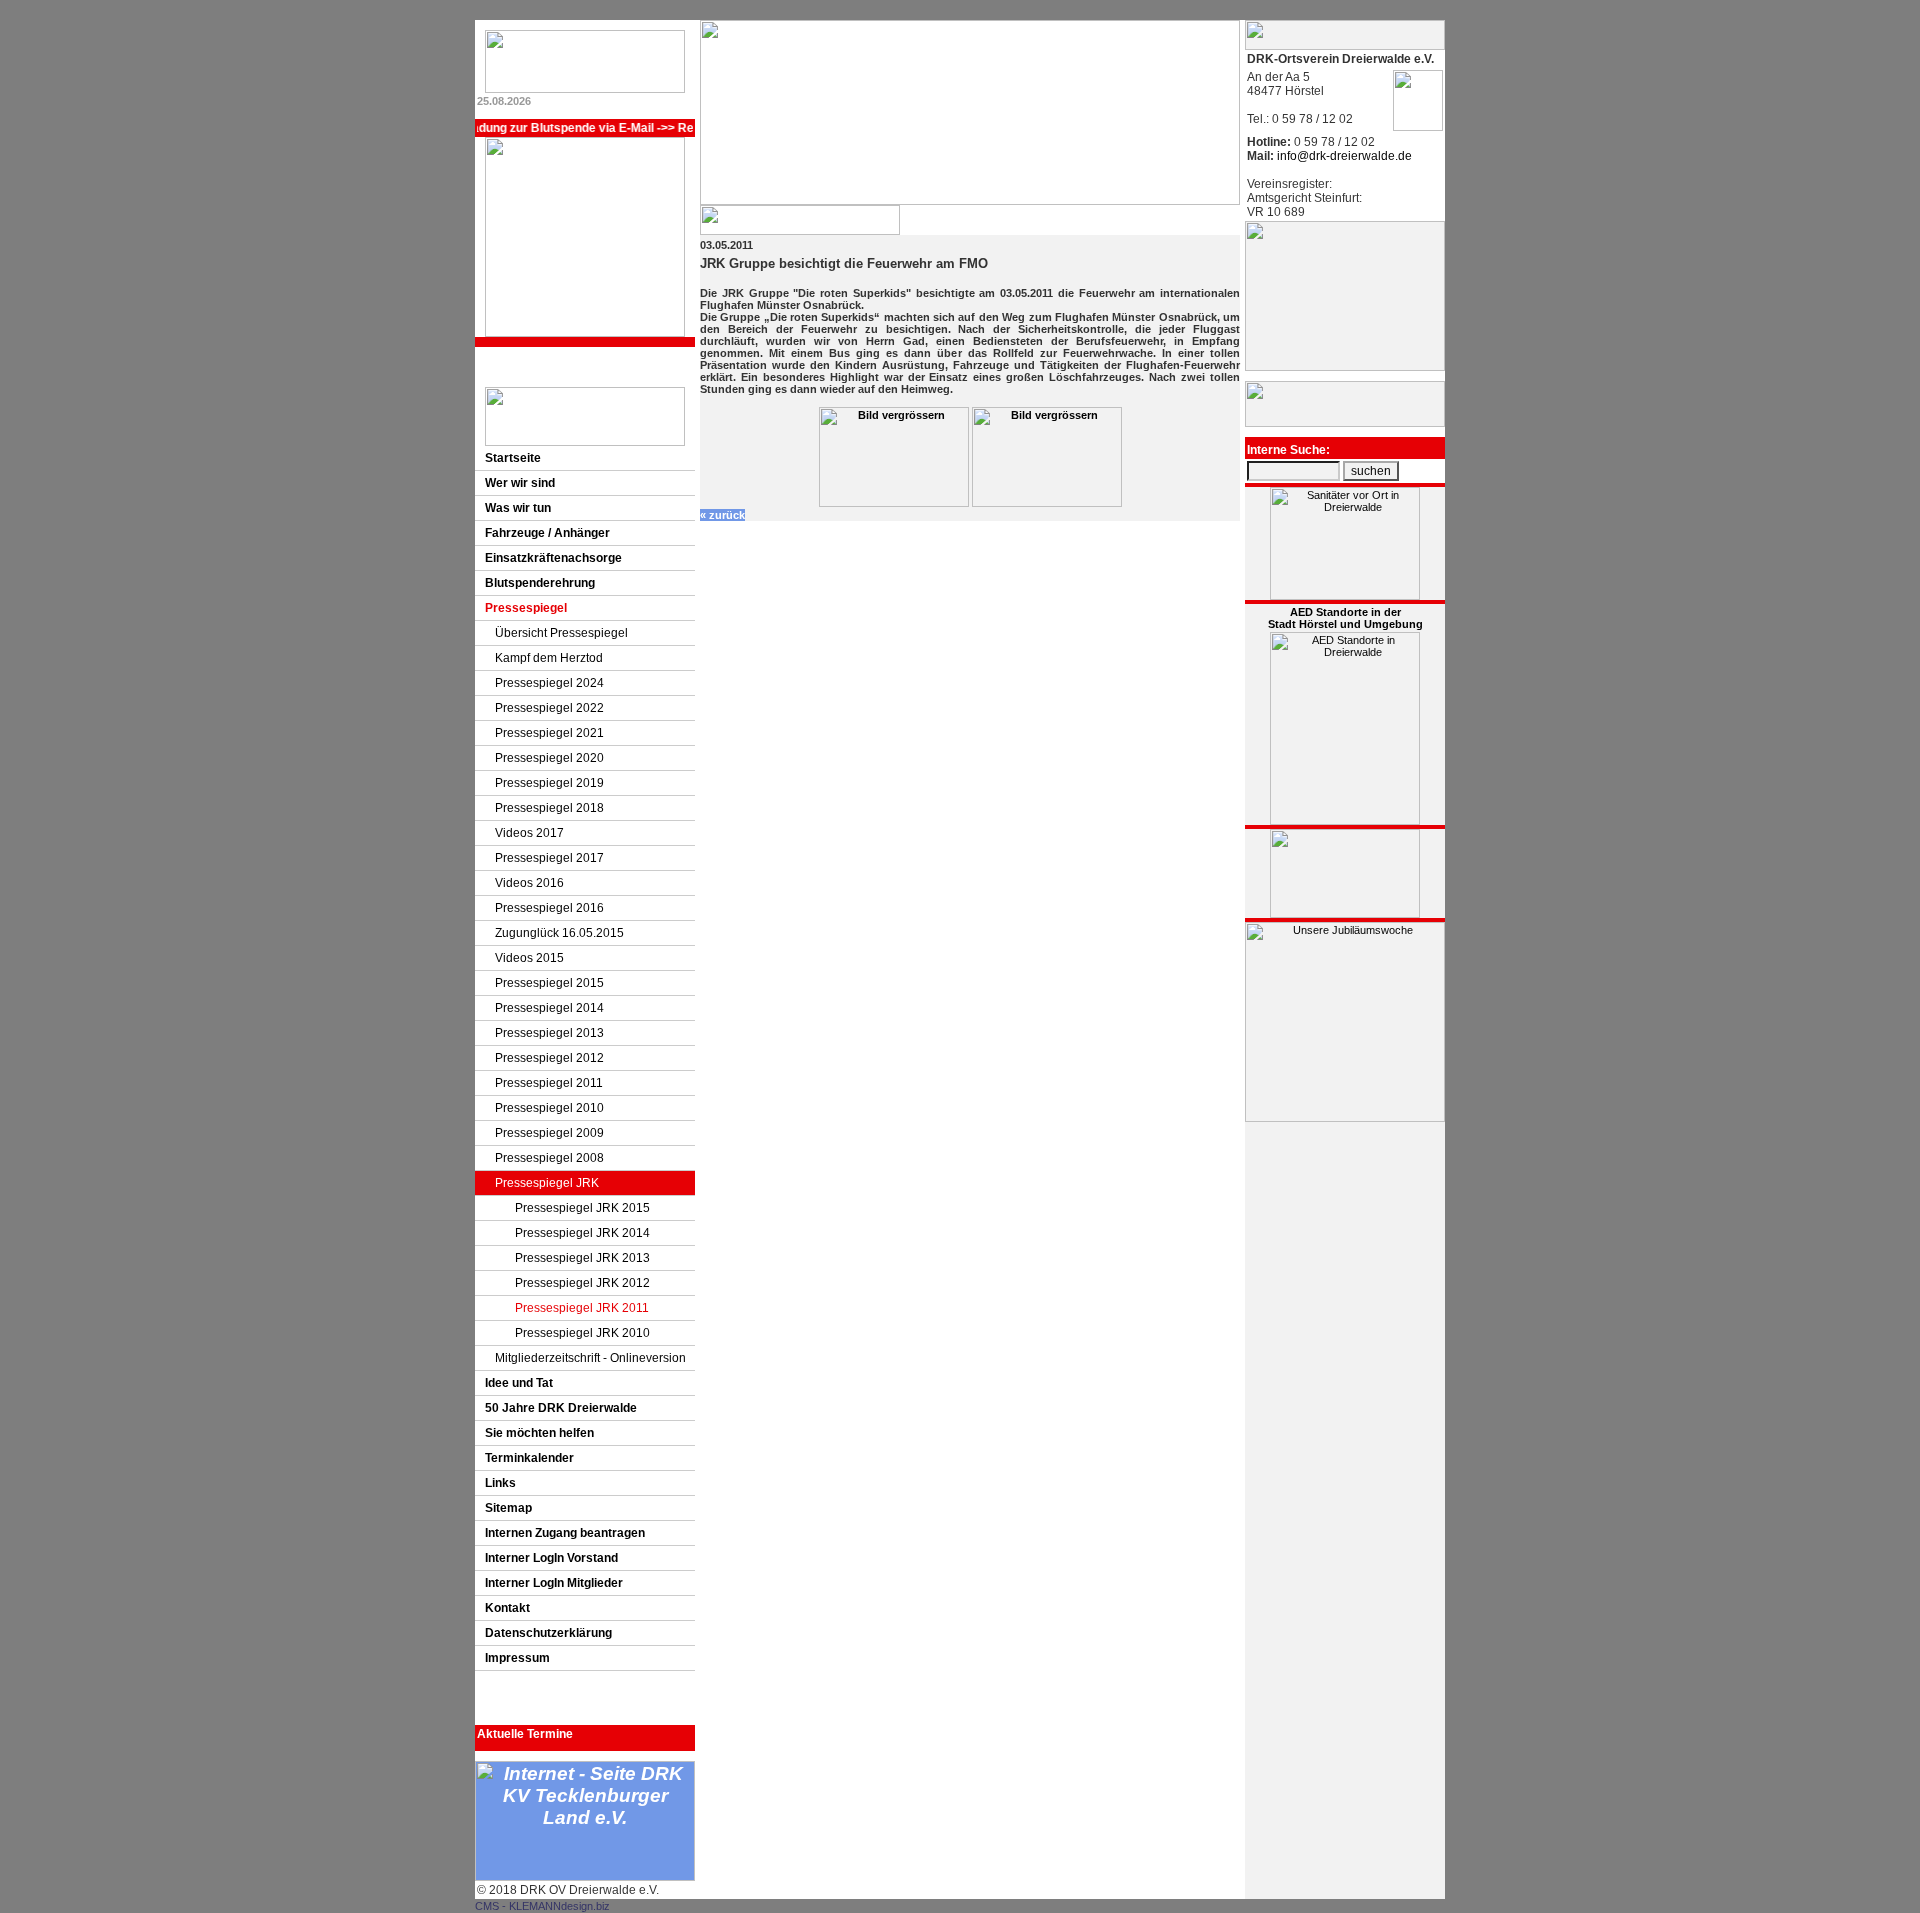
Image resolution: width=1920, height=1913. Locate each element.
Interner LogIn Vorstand (551, 1558)
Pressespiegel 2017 (549, 858)
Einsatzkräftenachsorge (553, 558)
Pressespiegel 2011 (549, 1083)
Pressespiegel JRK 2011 (582, 1308)
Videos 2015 (529, 958)
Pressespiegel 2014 (549, 1008)
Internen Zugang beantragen (565, 1533)
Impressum (517, 1658)
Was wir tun (518, 508)
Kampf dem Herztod (549, 658)
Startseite (513, 458)
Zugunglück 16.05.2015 (559, 933)
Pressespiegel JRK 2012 (582, 1283)
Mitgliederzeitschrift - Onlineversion (590, 1358)
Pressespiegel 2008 (549, 1158)
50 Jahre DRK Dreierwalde (561, 1408)
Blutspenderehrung (540, 583)
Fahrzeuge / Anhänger (547, 533)
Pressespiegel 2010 (549, 1108)
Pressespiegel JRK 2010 (582, 1333)
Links (500, 1483)
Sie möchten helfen (539, 1433)
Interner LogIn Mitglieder (554, 1583)
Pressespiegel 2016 (549, 908)
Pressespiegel (526, 608)
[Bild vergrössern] (894, 503)
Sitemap (508, 1508)
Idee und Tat (519, 1383)
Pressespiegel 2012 (549, 1058)
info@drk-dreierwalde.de (1343, 156)
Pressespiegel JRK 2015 (582, 1208)
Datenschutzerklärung (548, 1633)
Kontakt (507, 1608)
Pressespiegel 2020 (549, 758)
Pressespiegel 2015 (549, 983)
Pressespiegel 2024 (549, 683)
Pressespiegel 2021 (549, 733)
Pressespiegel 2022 (549, 708)
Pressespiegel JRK (547, 1183)
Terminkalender (529, 1458)
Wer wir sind (520, 483)
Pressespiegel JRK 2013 (582, 1258)
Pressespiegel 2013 (549, 1033)
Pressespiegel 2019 (549, 783)
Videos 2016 (529, 883)
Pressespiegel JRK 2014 (582, 1233)
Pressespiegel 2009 (549, 1133)
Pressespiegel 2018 (549, 808)
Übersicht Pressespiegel (561, 633)
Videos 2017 (529, 833)
